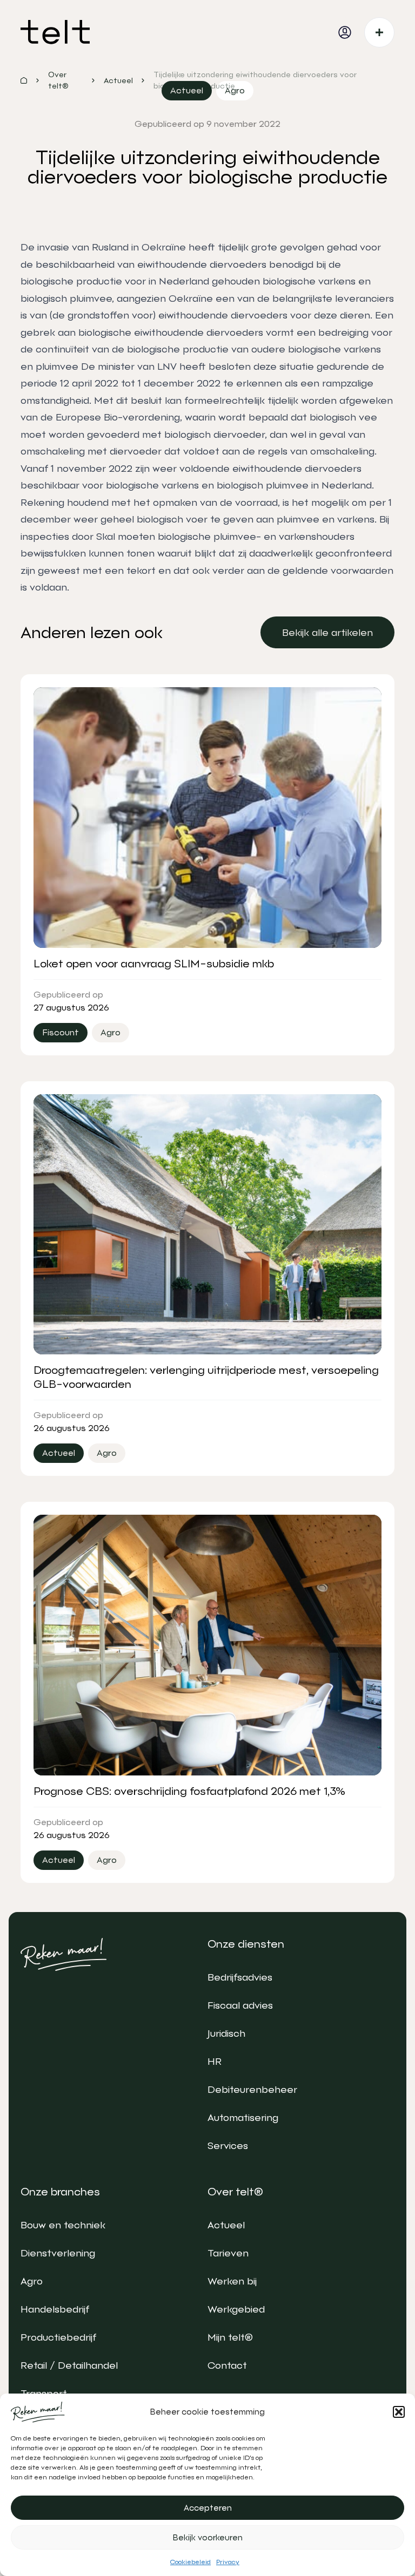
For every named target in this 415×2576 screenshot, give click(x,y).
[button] (399, 2412)
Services (228, 2145)
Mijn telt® (230, 2337)
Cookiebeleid (190, 2562)
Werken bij (232, 2281)
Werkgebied (236, 2309)
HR (215, 2061)
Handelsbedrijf (55, 2309)
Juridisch (226, 2033)
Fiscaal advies (240, 2005)
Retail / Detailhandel (69, 2365)
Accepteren (208, 2508)
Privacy (228, 2562)
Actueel (226, 2225)
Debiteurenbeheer (252, 2089)
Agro (32, 2281)
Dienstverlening (58, 2253)
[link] (327, 632)
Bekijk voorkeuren (208, 2538)
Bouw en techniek (63, 2225)
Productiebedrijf (58, 2337)
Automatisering (243, 2117)
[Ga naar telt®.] (24, 80)
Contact (227, 2365)
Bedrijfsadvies (240, 1977)
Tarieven (228, 2253)
